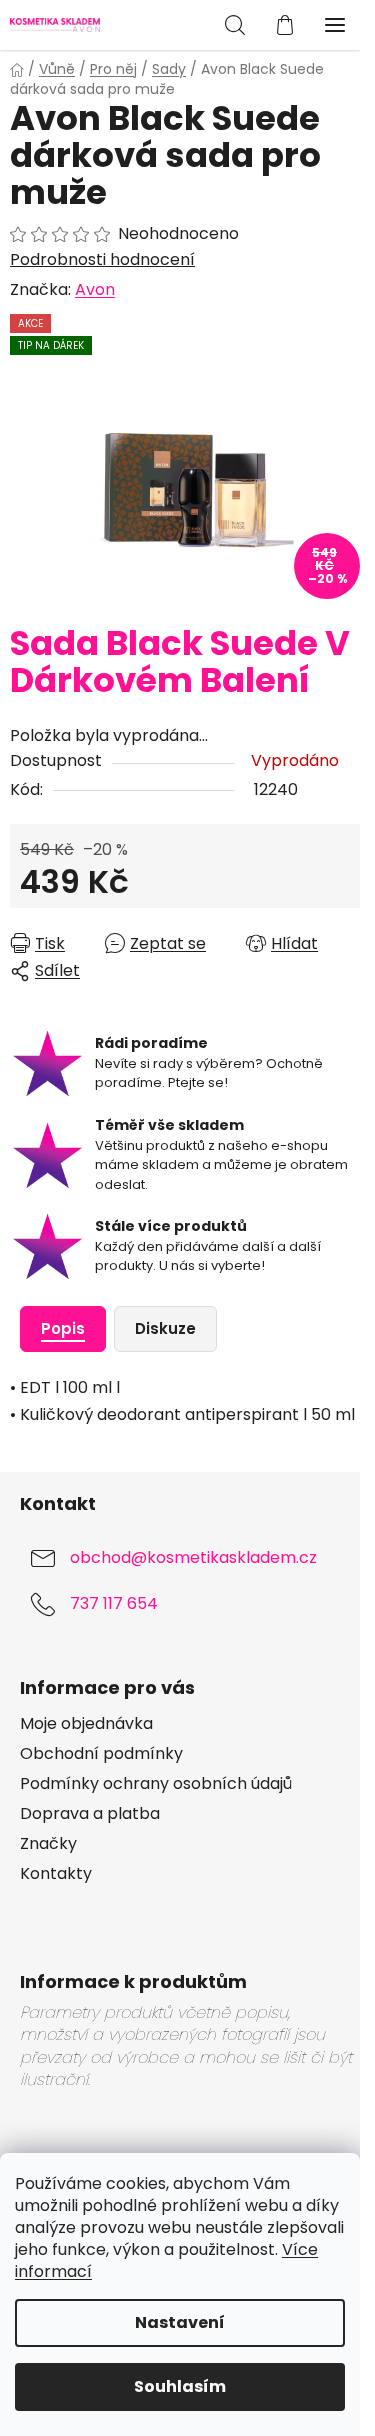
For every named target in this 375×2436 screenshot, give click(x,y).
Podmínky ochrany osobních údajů (156, 1784)
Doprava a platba (90, 1814)
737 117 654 (114, 1603)
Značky (48, 1844)
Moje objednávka (86, 1724)
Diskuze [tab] (165, 1328)
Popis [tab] (63, 1328)
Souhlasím (180, 2386)
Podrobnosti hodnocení (102, 260)
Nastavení (180, 2322)
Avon (95, 289)
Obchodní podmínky (101, 1754)
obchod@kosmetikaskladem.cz (193, 1557)
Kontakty (56, 1874)
